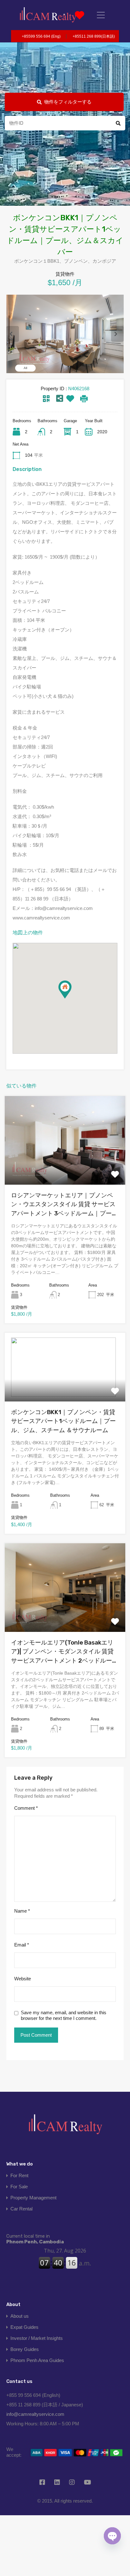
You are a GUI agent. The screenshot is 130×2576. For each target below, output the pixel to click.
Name (22, 1911)
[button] (71, 998)
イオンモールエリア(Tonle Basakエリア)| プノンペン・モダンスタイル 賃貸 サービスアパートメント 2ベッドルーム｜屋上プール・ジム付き (65, 1652)
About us (20, 2316)
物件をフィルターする (68, 102)
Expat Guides (24, 2327)
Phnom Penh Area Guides (37, 2360)
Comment (26, 1808)
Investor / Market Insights (37, 2338)
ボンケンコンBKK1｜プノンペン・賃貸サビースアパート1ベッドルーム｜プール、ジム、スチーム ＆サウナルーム (63, 1421)
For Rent (19, 2175)
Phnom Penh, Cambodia (35, 2239)
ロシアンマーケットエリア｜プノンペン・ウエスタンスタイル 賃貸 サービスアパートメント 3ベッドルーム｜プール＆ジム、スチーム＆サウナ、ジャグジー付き (65, 1205)
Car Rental (21, 2209)
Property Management (33, 2198)
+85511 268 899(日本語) (94, 36)
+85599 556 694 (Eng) (41, 36)
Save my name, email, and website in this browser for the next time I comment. (64, 2015)
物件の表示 (65, 1167)
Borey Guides (25, 2349)
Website (23, 1979)
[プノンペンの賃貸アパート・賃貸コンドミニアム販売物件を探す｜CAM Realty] (48, 15)
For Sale (19, 2187)
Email (22, 1945)
